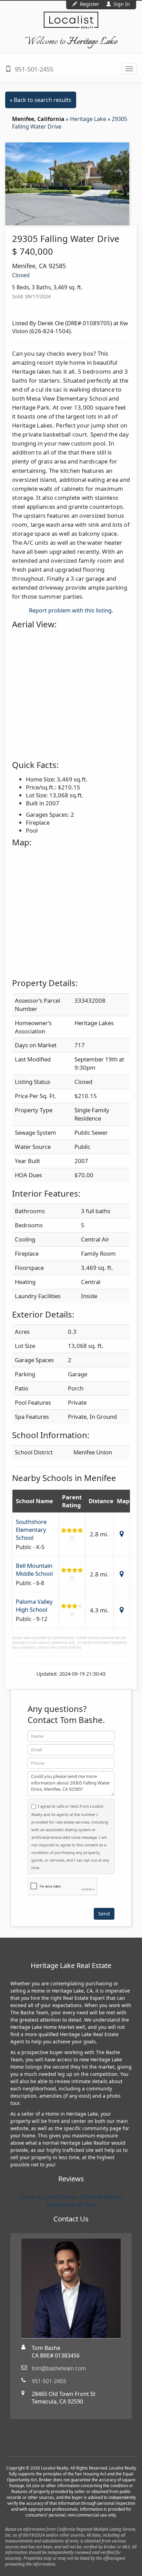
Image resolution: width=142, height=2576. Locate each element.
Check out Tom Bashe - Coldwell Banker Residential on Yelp (71, 2201)
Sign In (121, 4)
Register (90, 4)
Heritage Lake (89, 119)
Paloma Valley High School (34, 1605)
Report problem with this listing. (71, 610)
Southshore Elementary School (31, 1530)
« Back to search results (40, 100)
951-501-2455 (33, 69)
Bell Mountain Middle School (34, 1570)
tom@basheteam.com (59, 2368)
